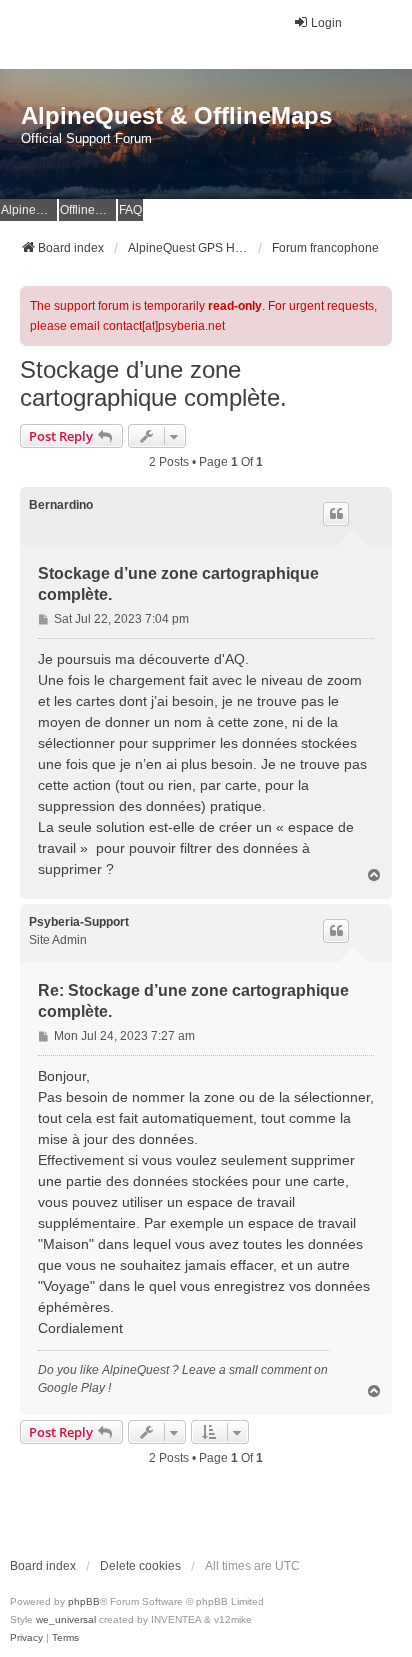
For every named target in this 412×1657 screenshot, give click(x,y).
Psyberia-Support (79, 922)
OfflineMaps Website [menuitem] (88, 210)
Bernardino (61, 505)
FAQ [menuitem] (130, 210)
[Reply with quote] (336, 514)
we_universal (66, 1619)
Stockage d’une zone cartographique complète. (153, 383)
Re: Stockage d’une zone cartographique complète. (193, 1001)
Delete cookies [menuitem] (140, 1566)
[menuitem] (26, 1638)
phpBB (84, 1601)
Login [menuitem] (326, 23)
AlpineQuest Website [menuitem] (29, 210)
